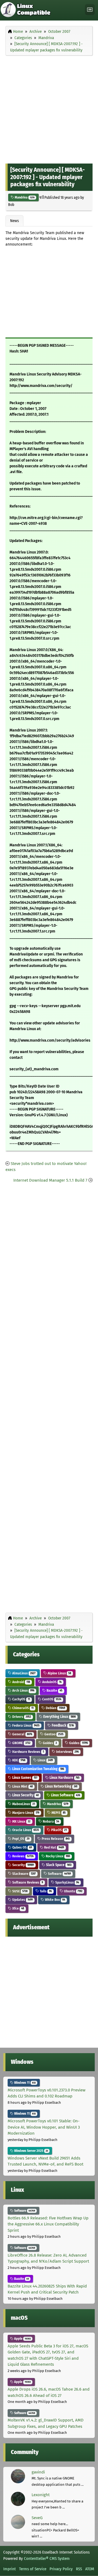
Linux (45, 1760)
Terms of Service (33, 2569)
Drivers (21, 1717)
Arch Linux (23, 1690)
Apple (22, 2339)
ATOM (90, 2569)
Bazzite (54, 1690)
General (22, 1734)
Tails (45, 1891)
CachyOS (21, 1699)
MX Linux (21, 1821)
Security (23, 1865)
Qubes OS (22, 1847)
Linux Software (65, 1795)
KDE (18, 1760)
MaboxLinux (23, 1804)
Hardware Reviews (28, 1752)
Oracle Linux (25, 1830)
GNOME (21, 1743)
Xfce (18, 1908)
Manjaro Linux (25, 1813)
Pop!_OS (20, 1839)
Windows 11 (24, 2083)
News (14, 221)
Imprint (10, 2569)
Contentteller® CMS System (47, 2558)
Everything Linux (59, 1717)
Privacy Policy (61, 2569)
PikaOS (59, 1830)
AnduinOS (51, 1682)
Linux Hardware (64, 1778)
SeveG (37, 2518)
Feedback (62, 1725)
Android (21, 1682)
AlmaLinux (23, 1673)
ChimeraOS (22, 1708)
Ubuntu (73, 1891)
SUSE (19, 1891)
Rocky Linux (57, 1856)
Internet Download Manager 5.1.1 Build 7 (50, 1180)
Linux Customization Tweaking (38, 1769)
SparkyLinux (67, 1882)
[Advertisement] (49, 108)
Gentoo (53, 1734)
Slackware (24, 1874)
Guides (49, 1743)
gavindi (38, 2472)
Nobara (50, 1821)
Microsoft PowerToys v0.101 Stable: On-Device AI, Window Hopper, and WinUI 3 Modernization (44, 2127)
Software (59, 1874)
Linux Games (24, 1778)
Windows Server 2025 (31, 2151)
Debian (55, 1708)
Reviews (22, 1856)
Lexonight (41, 2495)
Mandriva (24, 197)
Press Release (55, 1839)
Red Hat (54, 1847)
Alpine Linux (59, 1673)
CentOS (51, 1699)
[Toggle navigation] (90, 10)
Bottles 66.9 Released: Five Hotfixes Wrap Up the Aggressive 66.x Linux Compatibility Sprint (48, 2224)
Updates (22, 1900)
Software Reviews (27, 1882)
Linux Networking (61, 1786)
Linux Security (25, 1795)
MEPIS (58, 1813)
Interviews (67, 1752)
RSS (79, 2569)
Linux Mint (22, 1786)
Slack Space (58, 1865)
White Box (55, 1900)
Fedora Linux (25, 1725)
